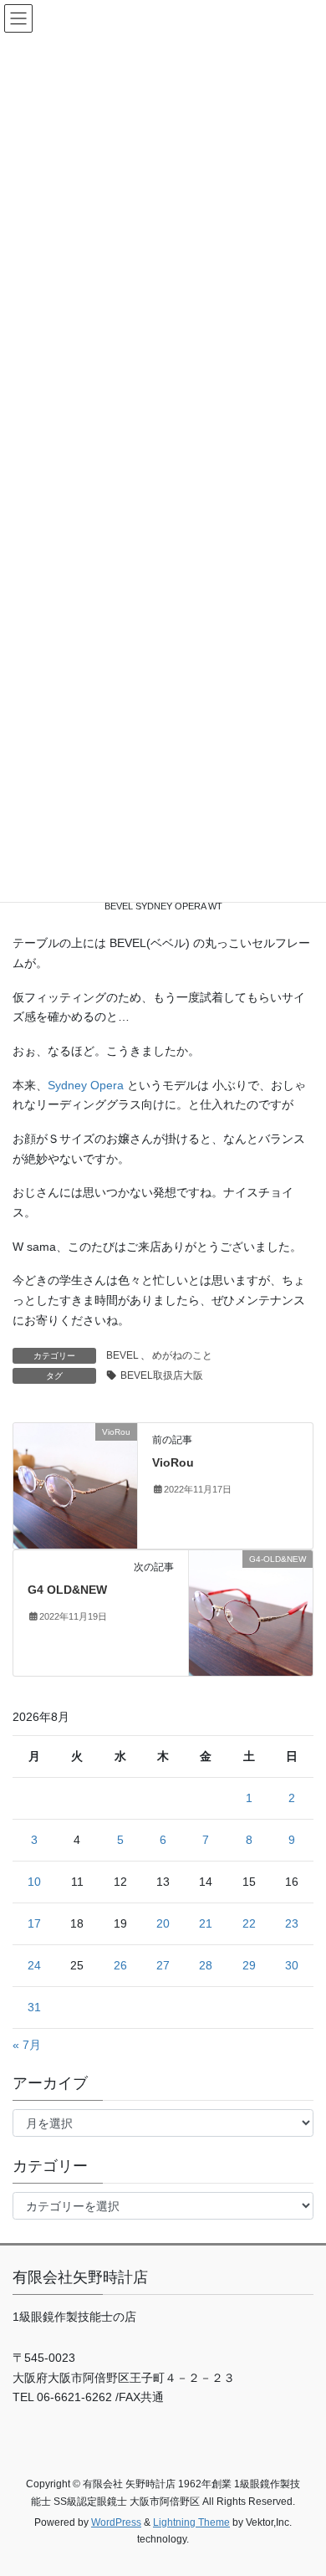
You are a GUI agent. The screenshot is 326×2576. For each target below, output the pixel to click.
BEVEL (122, 1355)
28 (206, 1965)
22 (249, 1923)
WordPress (116, 2522)
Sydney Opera (86, 1085)
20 (163, 1923)
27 (163, 1965)
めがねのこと (182, 1355)
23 (292, 1923)
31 (34, 2007)
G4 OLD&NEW (67, 1590)
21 (206, 1923)
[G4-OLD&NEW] (251, 1611)
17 (34, 1923)
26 (120, 1965)
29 (249, 1965)
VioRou (173, 1462)
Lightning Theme (191, 2522)
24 (34, 1965)
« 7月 (27, 2045)
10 (34, 1882)
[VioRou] (75, 1484)
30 (292, 1965)
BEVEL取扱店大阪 (162, 1375)
